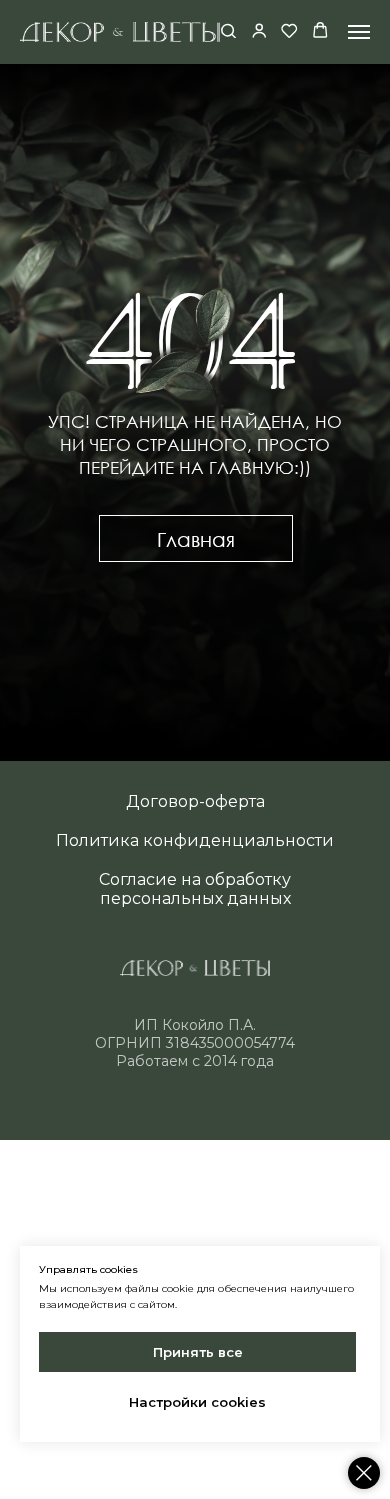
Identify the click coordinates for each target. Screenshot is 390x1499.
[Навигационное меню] (359, 32)
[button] (228, 31)
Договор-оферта (195, 801)
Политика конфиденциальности (195, 840)
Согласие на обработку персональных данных (195, 889)
